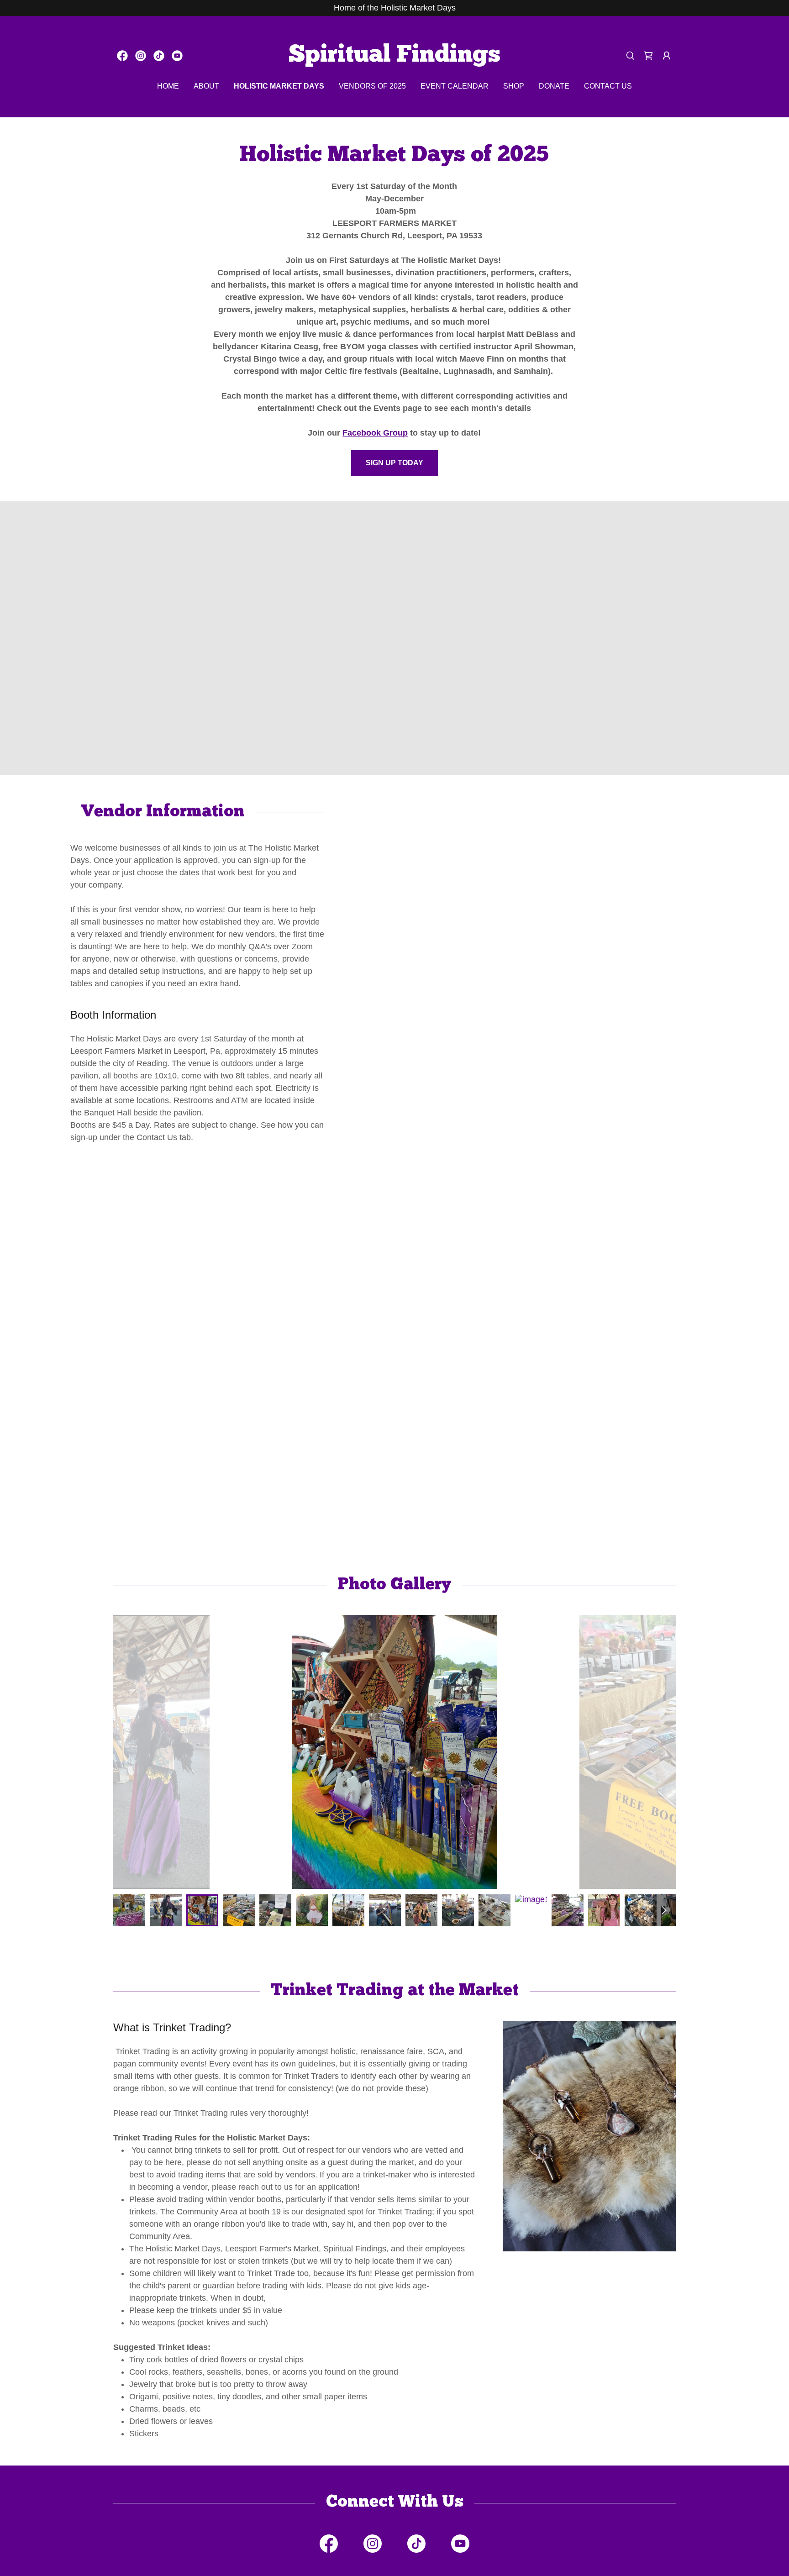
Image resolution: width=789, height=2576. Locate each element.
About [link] (206, 86)
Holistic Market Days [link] (279, 86)
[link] (122, 56)
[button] (667, 56)
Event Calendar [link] (455, 86)
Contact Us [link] (608, 86)
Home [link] (168, 86)
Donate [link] (554, 86)
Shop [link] (514, 86)
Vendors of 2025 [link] (372, 86)
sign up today (394, 463)
